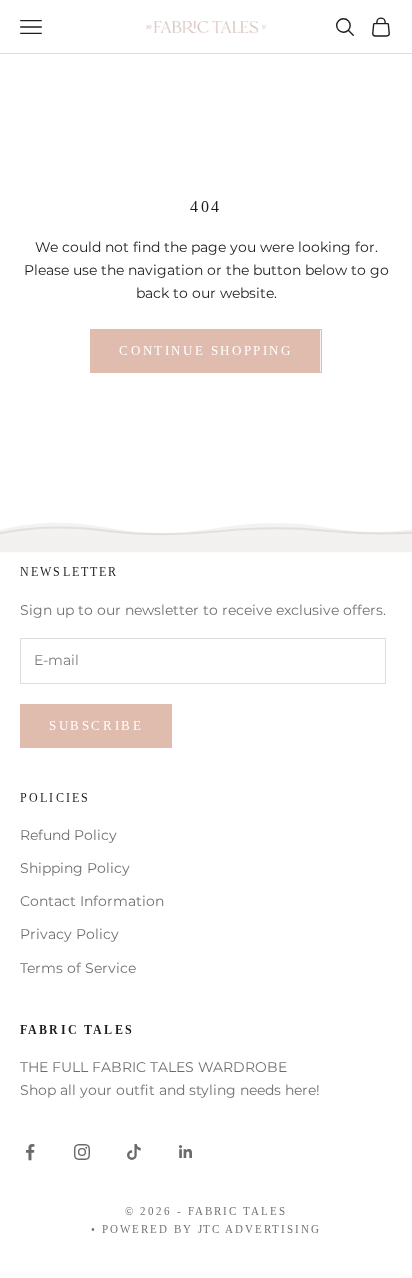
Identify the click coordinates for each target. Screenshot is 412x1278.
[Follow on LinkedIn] (186, 1152)
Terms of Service (78, 968)
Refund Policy (68, 835)
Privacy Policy (69, 934)
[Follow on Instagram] (82, 1152)
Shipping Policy (75, 868)
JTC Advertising (260, 1229)
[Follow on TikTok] (134, 1152)
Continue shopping (205, 350)
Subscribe (96, 725)
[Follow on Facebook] (30, 1152)
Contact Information (92, 901)
